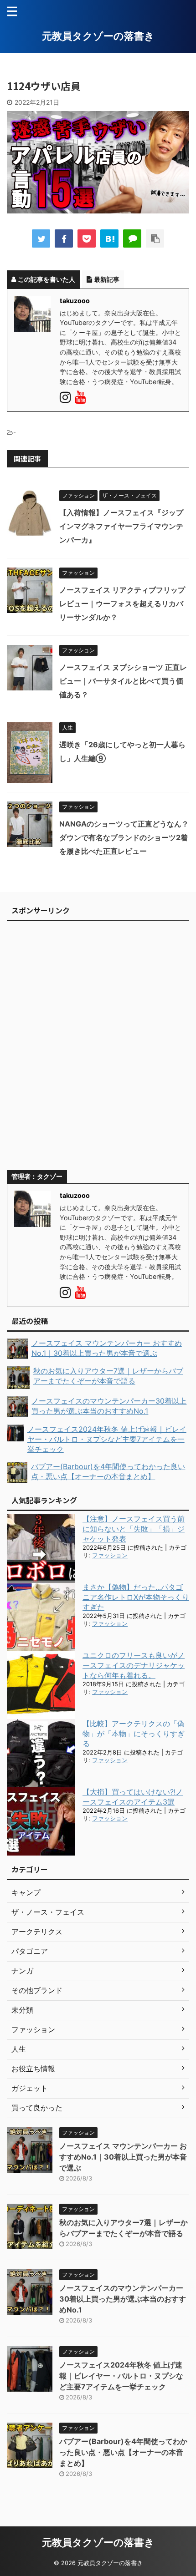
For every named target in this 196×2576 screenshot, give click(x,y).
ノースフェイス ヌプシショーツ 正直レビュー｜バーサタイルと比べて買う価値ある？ (123, 681)
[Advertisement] (98, 1050)
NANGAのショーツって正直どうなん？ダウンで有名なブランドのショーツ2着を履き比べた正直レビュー (124, 837)
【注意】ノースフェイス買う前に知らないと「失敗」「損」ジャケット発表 (134, 1529)
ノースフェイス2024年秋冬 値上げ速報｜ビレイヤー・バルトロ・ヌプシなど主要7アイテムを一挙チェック (121, 2376)
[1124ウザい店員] (109, 238)
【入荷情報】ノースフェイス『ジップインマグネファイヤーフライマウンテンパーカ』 (121, 526)
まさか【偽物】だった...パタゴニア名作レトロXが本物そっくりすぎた (136, 1597)
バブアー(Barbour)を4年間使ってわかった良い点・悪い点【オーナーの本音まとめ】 (123, 2452)
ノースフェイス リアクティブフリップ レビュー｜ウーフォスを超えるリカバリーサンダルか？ (122, 603)
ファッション (110, 1555)
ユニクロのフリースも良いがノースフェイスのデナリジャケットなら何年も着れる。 (134, 1665)
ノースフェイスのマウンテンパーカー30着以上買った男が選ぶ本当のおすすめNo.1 (123, 2299)
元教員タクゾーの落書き (98, 36)
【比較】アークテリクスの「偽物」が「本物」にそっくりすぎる (134, 1734)
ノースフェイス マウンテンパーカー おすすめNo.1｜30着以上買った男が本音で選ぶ (123, 2157)
